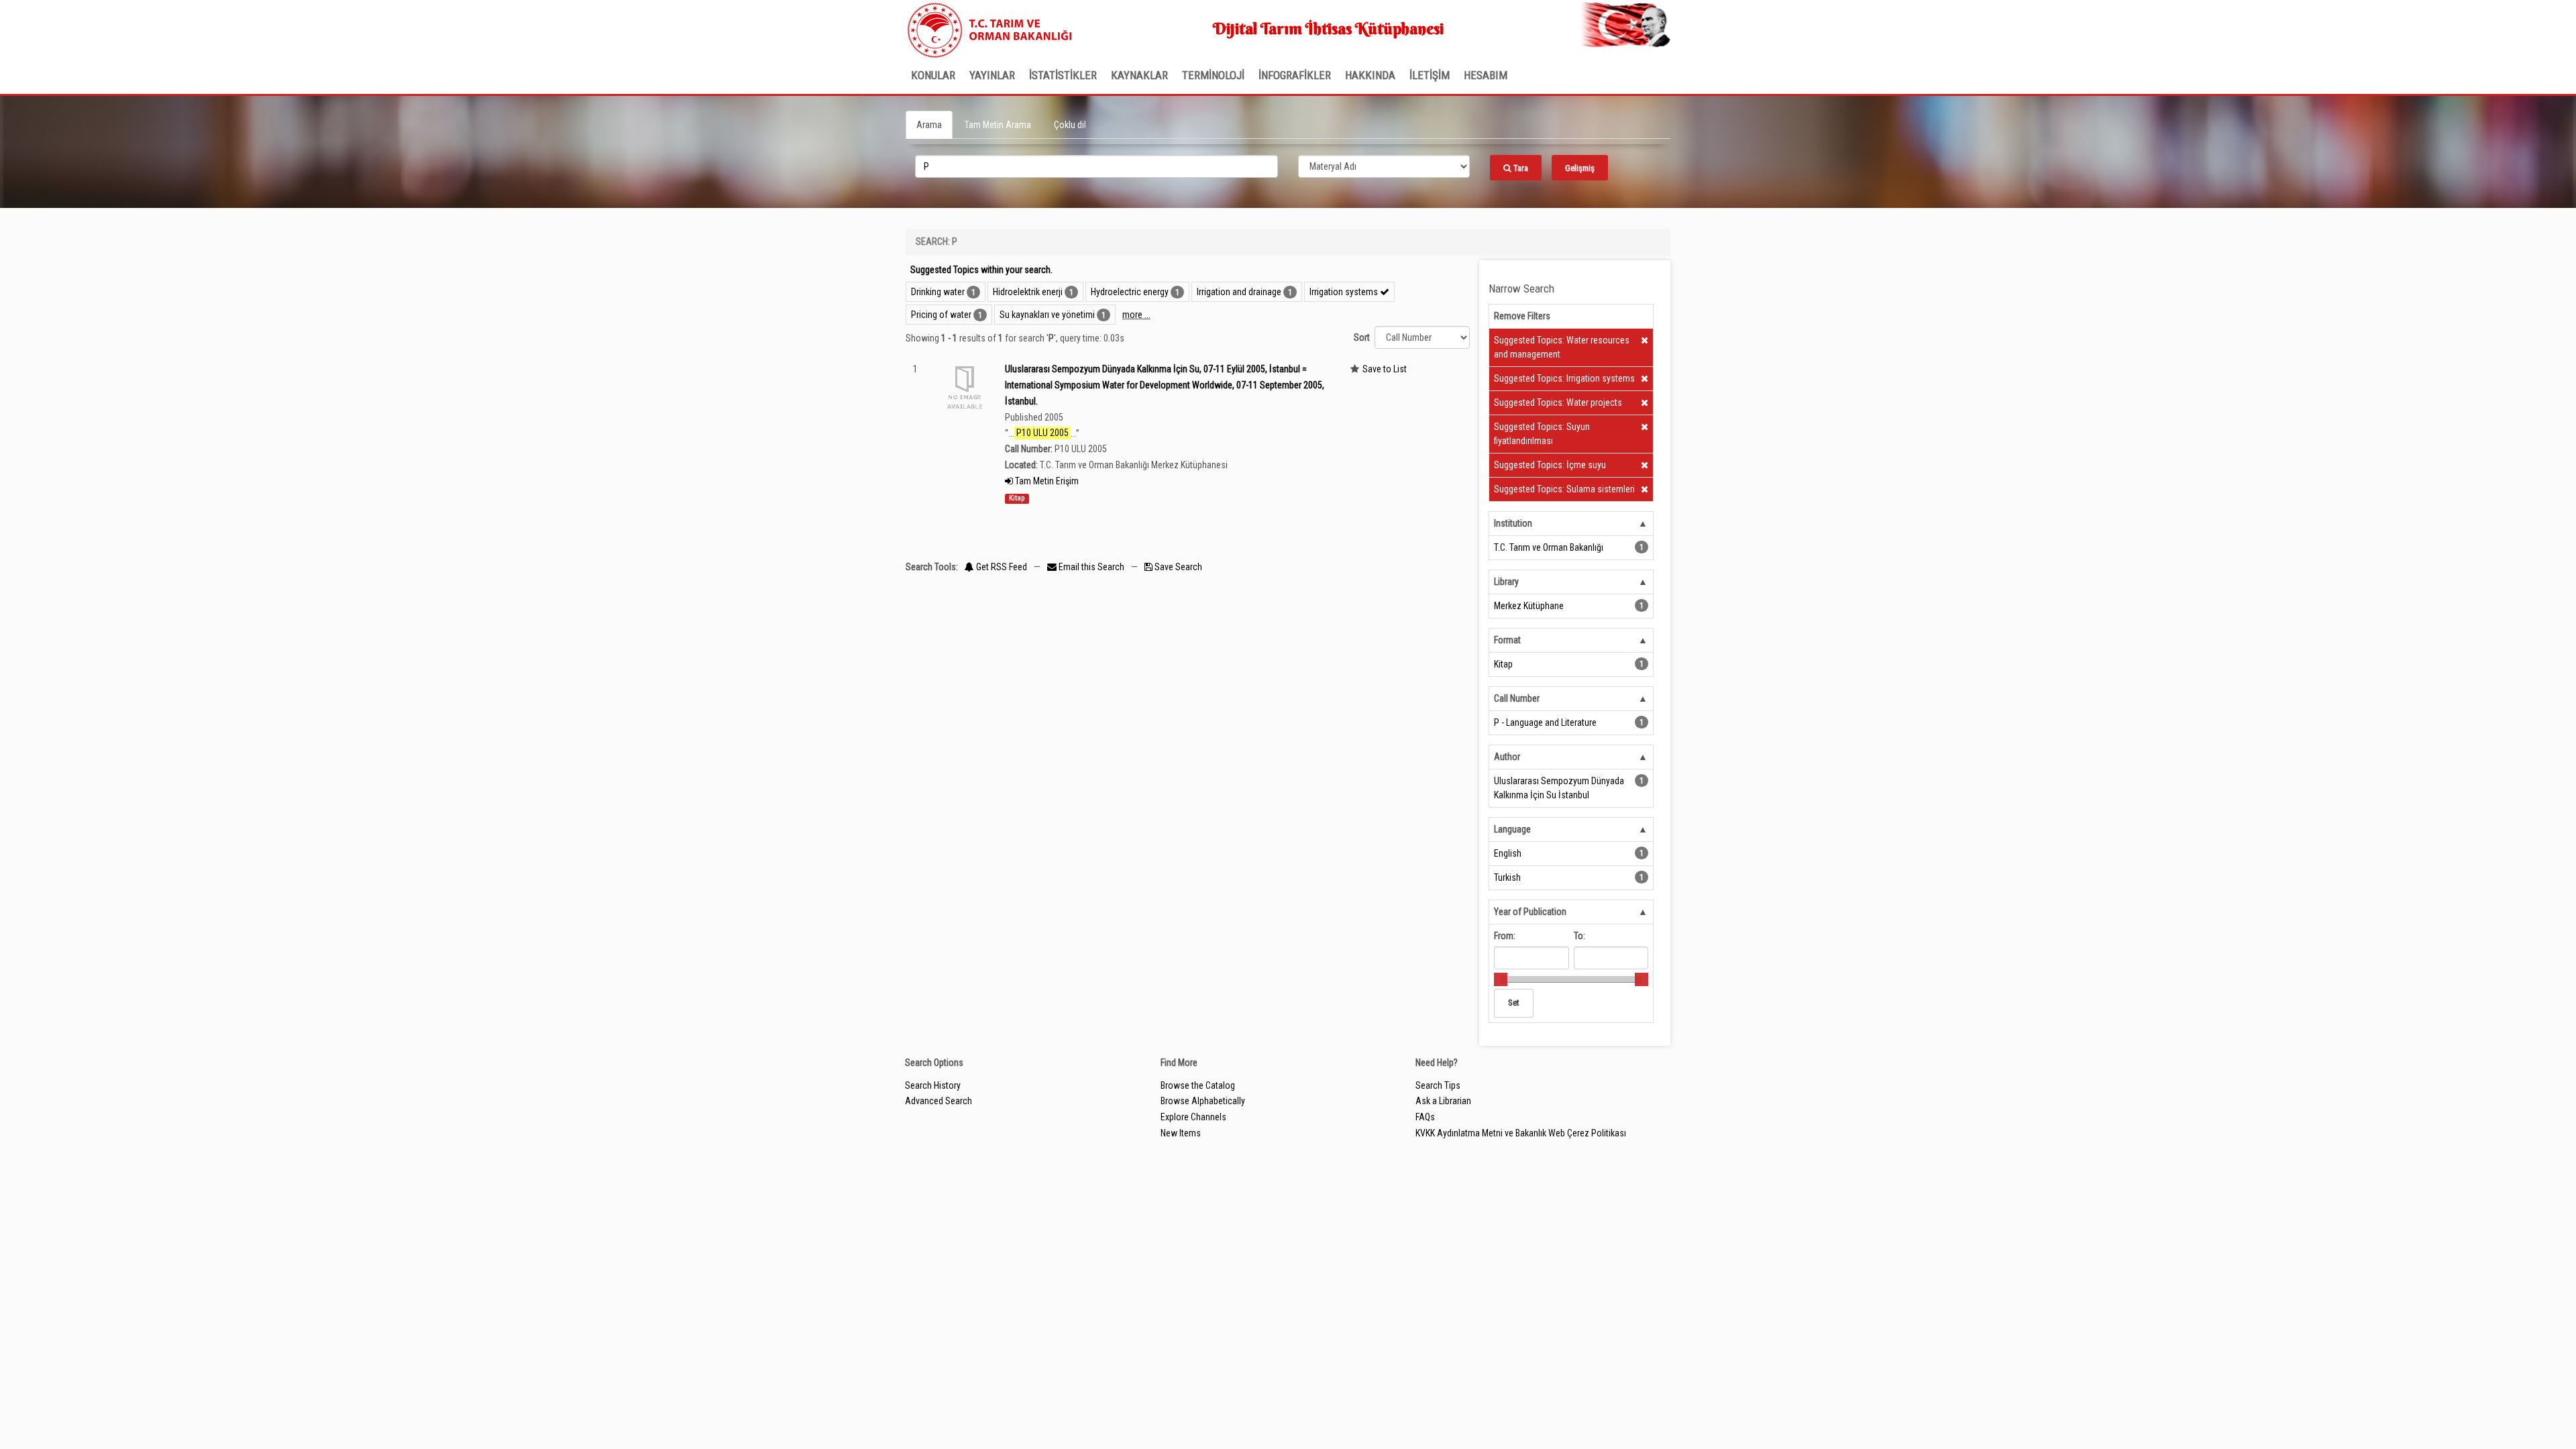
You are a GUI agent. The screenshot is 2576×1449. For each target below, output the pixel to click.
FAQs (1425, 1117)
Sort (1362, 337)
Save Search (1177, 567)
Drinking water (938, 292)
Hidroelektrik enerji (1028, 292)
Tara (1520, 168)
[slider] (1501, 979)
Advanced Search (938, 1101)
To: (1579, 936)
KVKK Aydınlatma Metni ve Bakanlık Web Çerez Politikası (1521, 1133)
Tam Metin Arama (998, 125)
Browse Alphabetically (1203, 1101)
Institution (1513, 523)
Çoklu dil (1070, 125)
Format (1507, 640)
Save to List (1385, 369)
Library (1506, 582)
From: (1505, 936)
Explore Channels (1193, 1117)
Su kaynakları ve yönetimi (1047, 315)
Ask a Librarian (1443, 1101)
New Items (1181, 1133)
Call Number (1517, 698)
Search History (933, 1085)
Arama (929, 125)
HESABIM (1486, 75)
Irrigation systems (1345, 292)
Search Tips (1438, 1085)
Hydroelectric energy (1130, 292)
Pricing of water (941, 315)
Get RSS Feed (1001, 567)
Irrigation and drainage (1239, 292)
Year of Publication (1530, 912)
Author (1507, 757)
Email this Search (1091, 567)
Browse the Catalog (1198, 1085)
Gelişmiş (1580, 168)
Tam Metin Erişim (1046, 481)
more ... (1136, 315)
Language (1512, 829)
